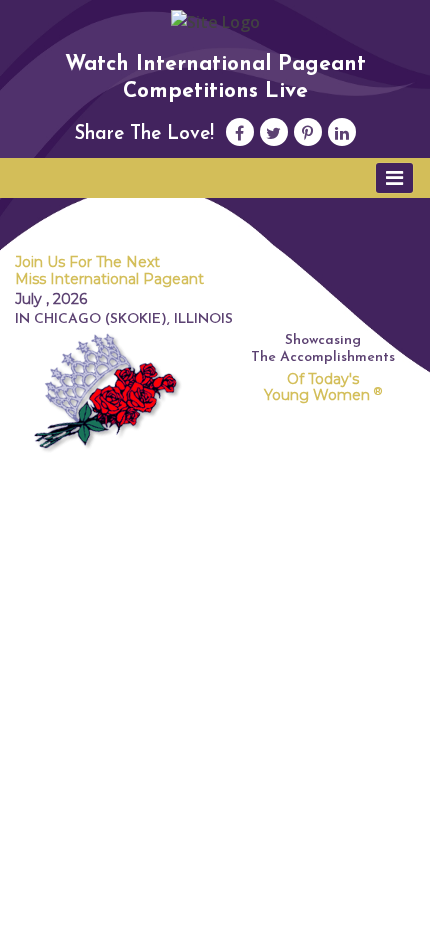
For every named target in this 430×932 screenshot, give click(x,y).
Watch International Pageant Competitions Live (215, 78)
